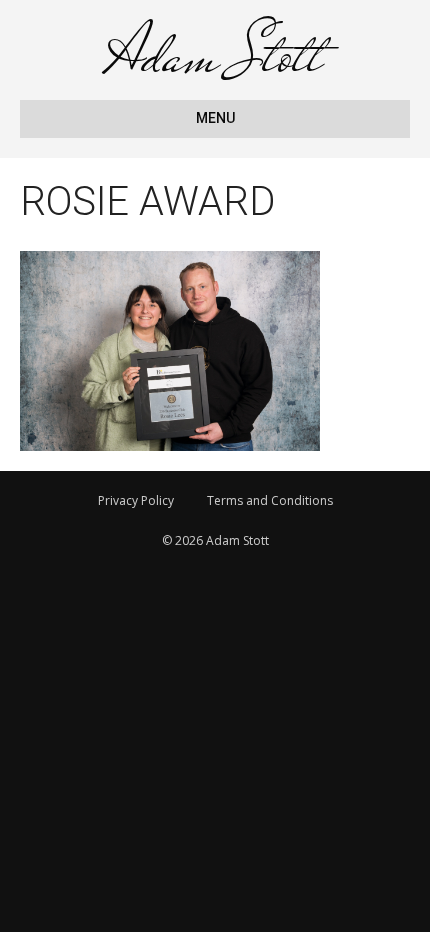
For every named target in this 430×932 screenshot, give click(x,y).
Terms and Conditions (270, 500)
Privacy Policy (136, 500)
